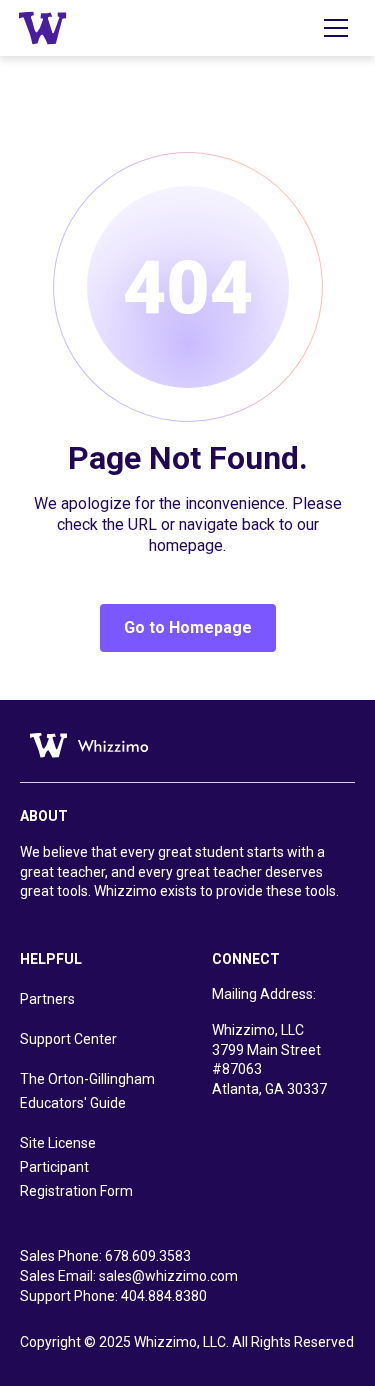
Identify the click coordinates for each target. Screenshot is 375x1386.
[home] (43, 27)
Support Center (68, 1039)
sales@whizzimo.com (168, 1276)
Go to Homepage (188, 627)
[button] (336, 28)
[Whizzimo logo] (84, 744)
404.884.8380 (164, 1296)
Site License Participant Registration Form (76, 1167)
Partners (47, 999)
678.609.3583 (148, 1256)
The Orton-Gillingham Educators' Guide (87, 1091)
